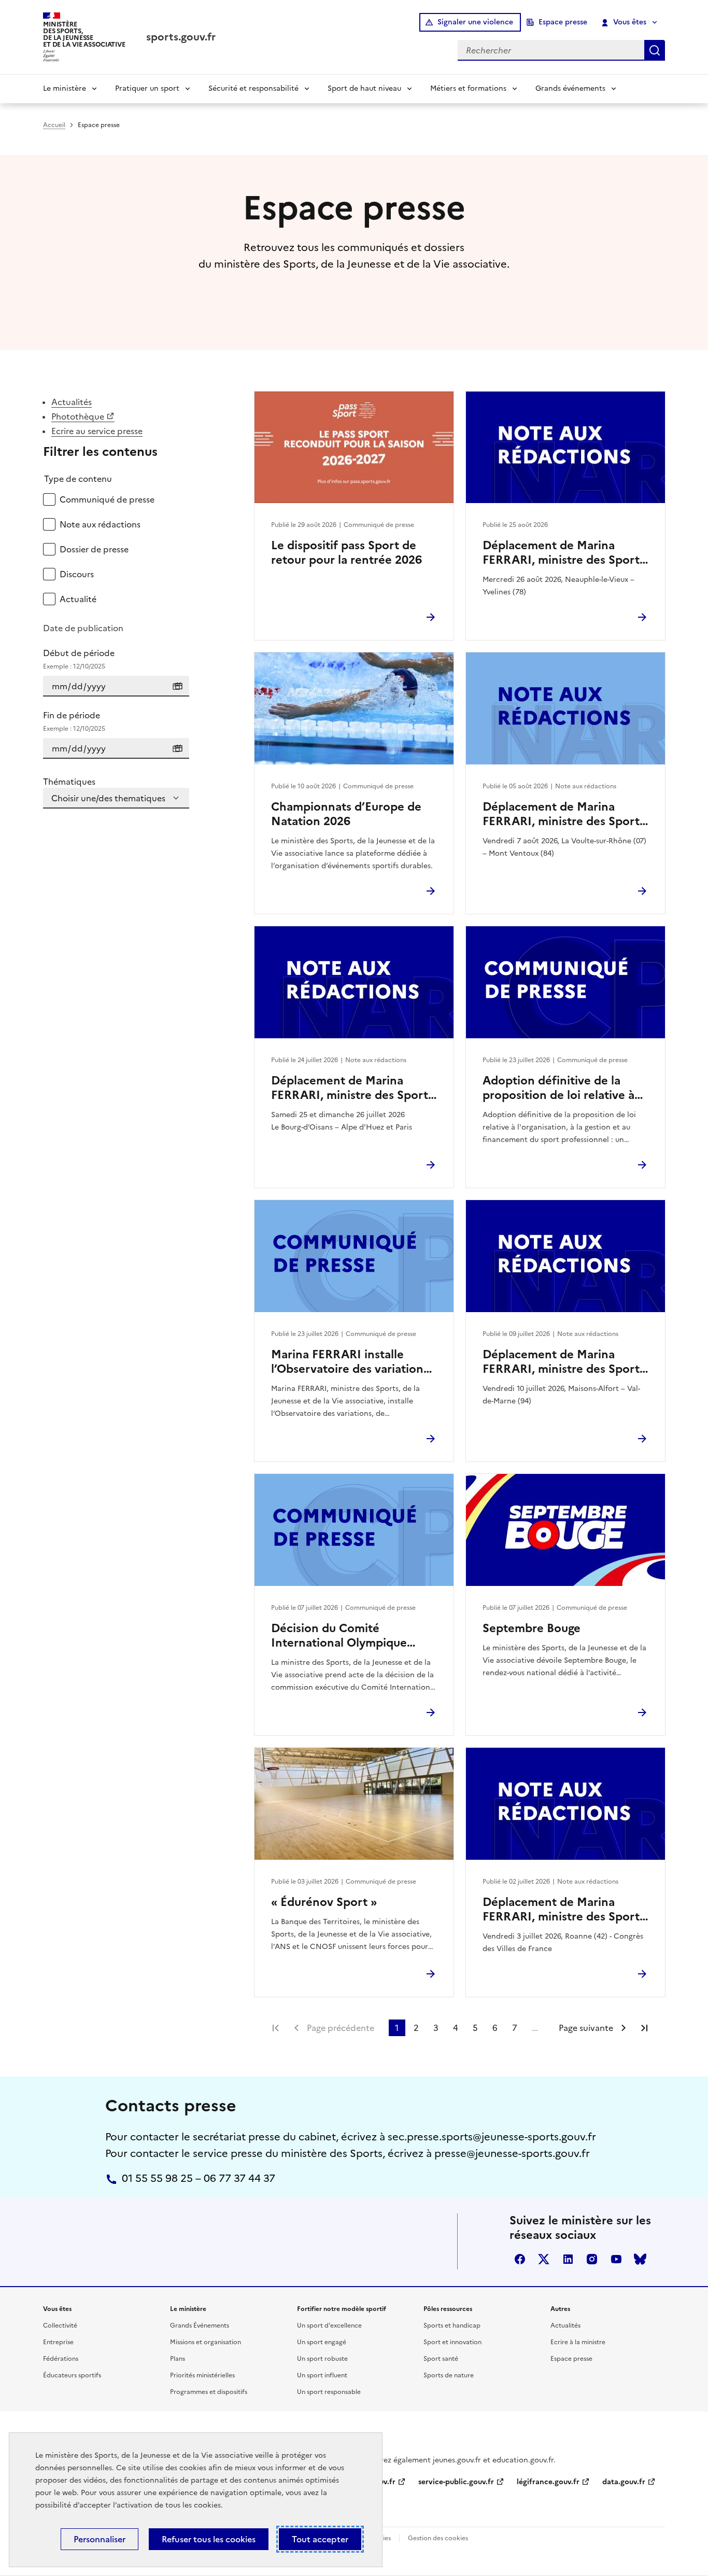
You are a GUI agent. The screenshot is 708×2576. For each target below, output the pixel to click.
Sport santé (441, 2359)
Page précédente (341, 2028)
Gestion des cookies (438, 2538)
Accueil (54, 125)
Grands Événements (200, 2326)
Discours (77, 574)
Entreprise (58, 2342)
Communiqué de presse (107, 499)
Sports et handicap (452, 2326)
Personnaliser (100, 2539)
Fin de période (74, 721)
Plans (178, 2359)
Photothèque (78, 416)
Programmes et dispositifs (209, 2392)
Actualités (72, 402)
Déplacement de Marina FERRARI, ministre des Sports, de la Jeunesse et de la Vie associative (565, 553)
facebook (520, 2259)
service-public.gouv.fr (456, 2482)
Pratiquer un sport (147, 88)
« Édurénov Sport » (324, 1902)
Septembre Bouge (532, 1628)
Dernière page (644, 2028)
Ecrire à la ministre (578, 2342)
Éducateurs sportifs (72, 2375)
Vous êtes (630, 22)
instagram (592, 2259)
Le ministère (65, 88)
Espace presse (563, 22)
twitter (544, 2259)
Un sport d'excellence (329, 2326)
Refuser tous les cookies (209, 2539)
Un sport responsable (329, 2392)
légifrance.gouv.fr (548, 2482)
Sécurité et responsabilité (253, 88)
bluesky (640, 2259)
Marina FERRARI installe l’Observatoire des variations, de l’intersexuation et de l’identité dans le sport (351, 1362)
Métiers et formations (468, 88)
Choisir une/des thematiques (108, 798)
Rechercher (655, 50)
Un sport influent (322, 2375)
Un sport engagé (322, 2342)
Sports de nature (449, 2375)
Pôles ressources (448, 2309)
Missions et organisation (206, 2342)
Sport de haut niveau (364, 88)
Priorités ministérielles (202, 2375)
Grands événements (570, 88)
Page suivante (586, 2028)
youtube (616, 2259)
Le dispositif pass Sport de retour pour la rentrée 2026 (346, 553)
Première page (276, 2028)
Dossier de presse (94, 549)
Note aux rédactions (100, 524)
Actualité (78, 599)
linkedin (568, 2259)
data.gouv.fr (624, 2482)
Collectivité (60, 2326)
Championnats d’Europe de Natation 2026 (346, 814)
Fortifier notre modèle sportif (342, 2309)
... (535, 2028)
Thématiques (69, 782)
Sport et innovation (452, 2342)
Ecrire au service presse (97, 431)
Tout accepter (320, 2539)
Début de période (79, 659)
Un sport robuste (322, 2359)
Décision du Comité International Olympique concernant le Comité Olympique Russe (339, 1636)
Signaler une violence (475, 22)
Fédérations (61, 2359)
